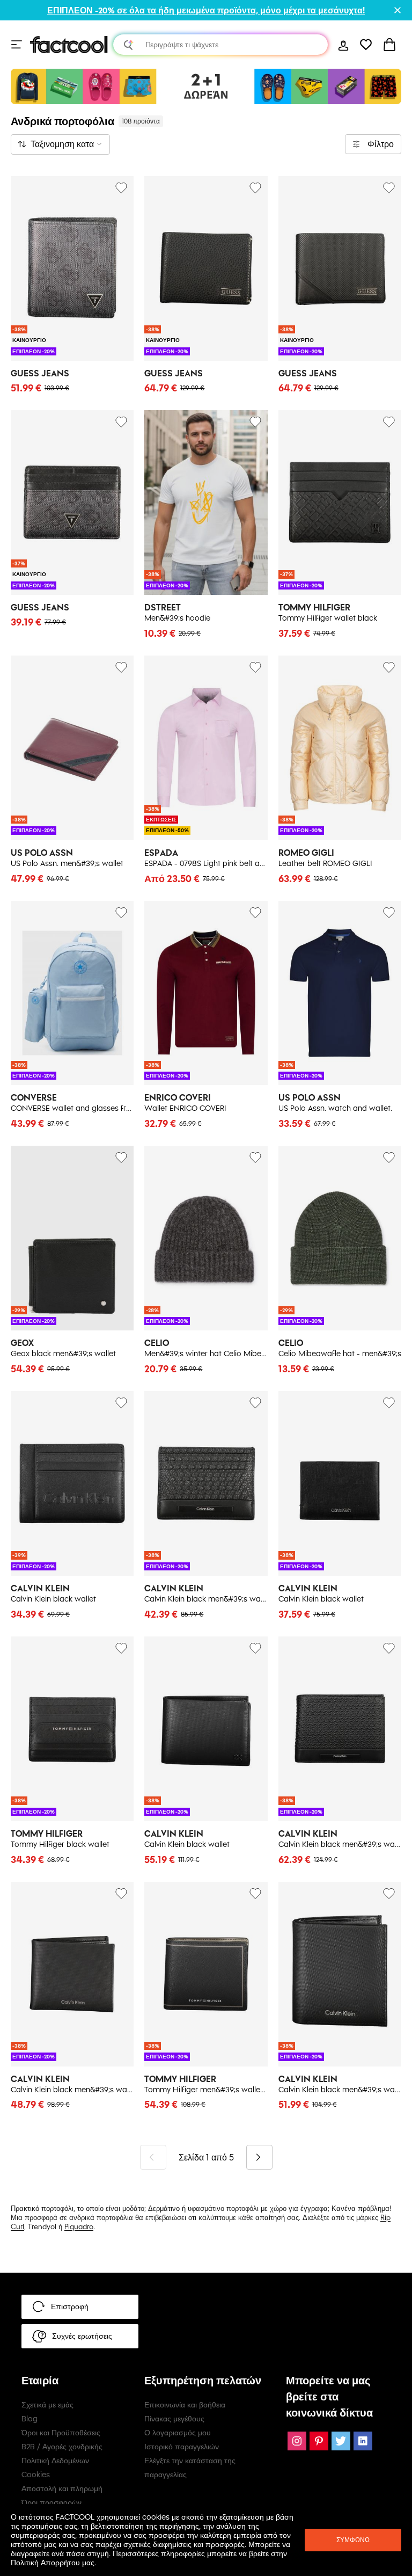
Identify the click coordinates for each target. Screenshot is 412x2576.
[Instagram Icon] (297, 2441)
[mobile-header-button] (343, 45)
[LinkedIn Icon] (363, 2441)
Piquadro (79, 2226)
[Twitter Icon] (341, 2441)
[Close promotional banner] (398, 10)
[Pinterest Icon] (319, 2441)
